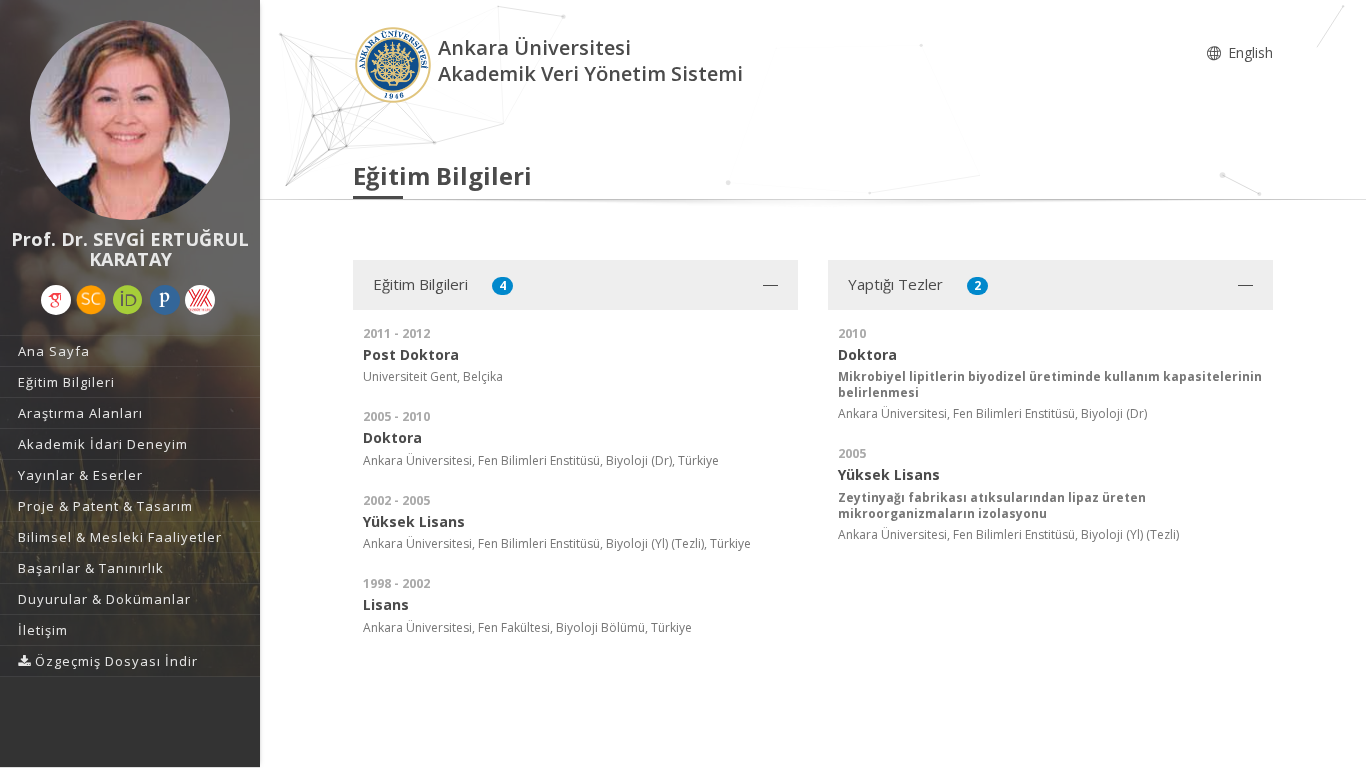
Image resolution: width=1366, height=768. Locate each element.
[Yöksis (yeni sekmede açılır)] (200, 300)
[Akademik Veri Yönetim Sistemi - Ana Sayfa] (395, 63)
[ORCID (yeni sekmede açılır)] (128, 300)
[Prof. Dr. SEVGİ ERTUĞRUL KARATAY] (130, 120)
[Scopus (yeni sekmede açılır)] (91, 300)
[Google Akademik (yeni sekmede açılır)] (56, 300)
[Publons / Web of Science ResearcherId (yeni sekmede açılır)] (165, 300)
